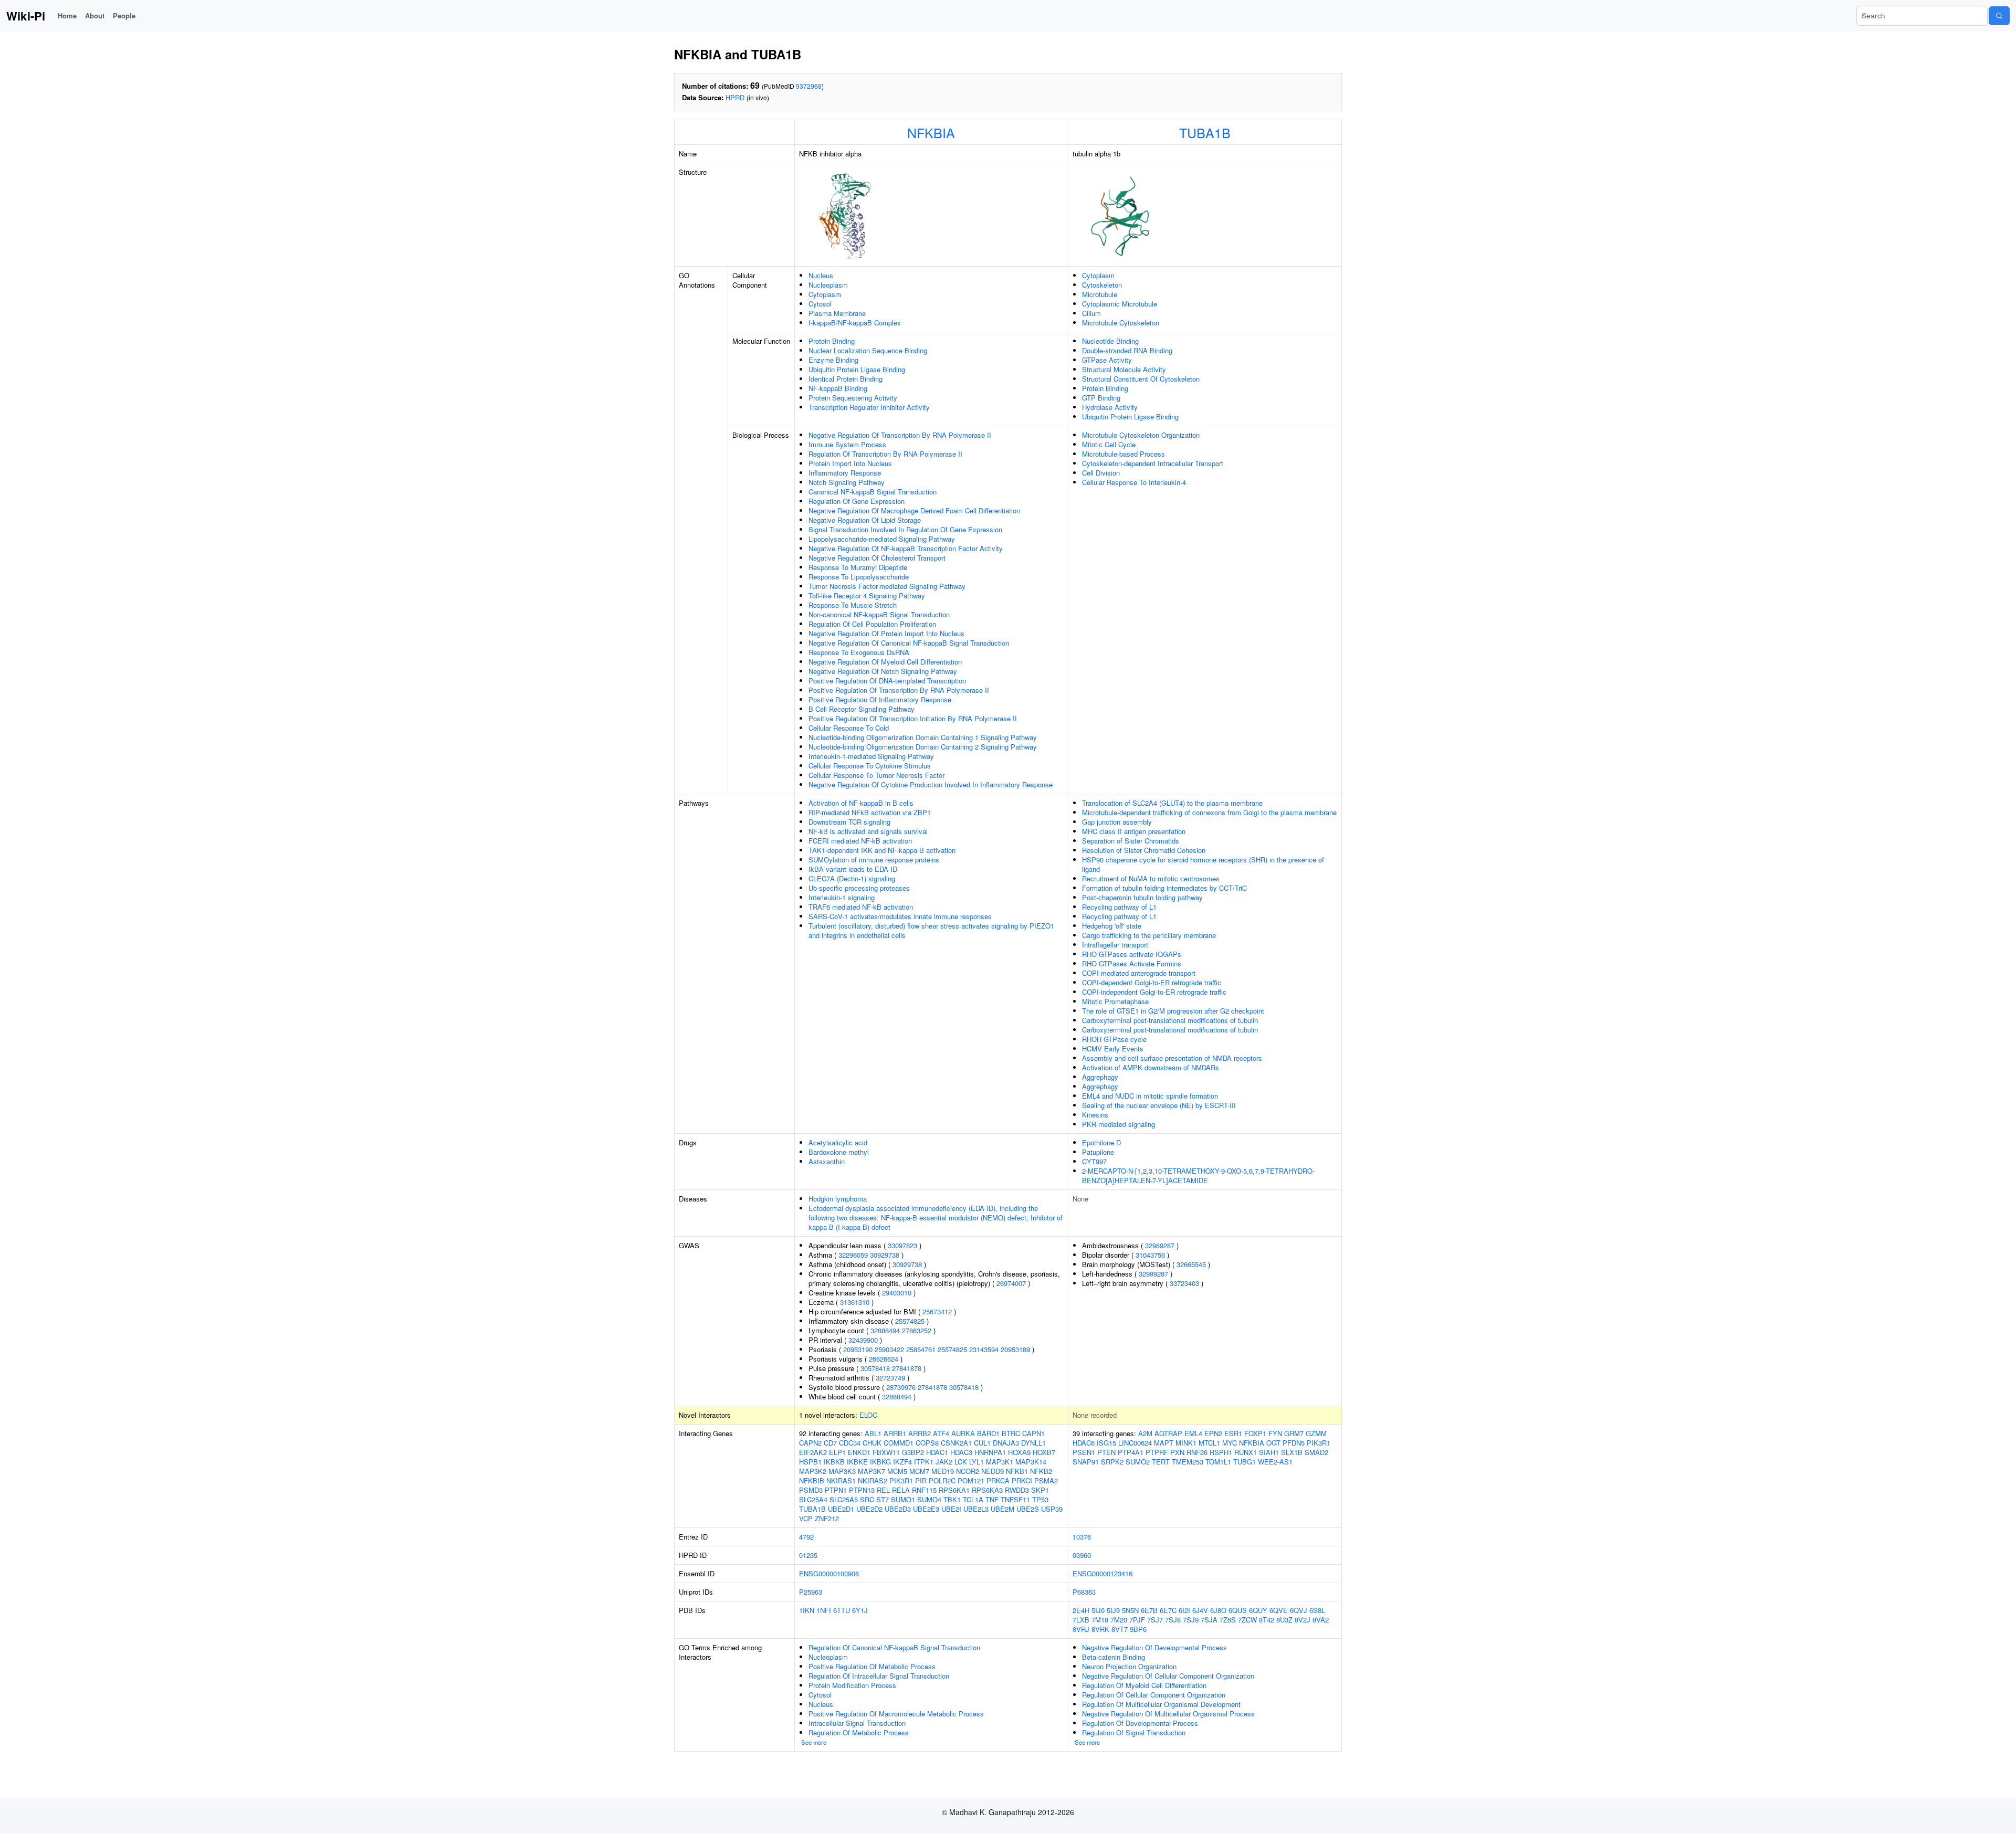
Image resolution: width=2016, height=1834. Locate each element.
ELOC (868, 1415)
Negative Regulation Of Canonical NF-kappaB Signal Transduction (909, 643)
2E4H (1081, 1610)
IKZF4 (902, 1462)
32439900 (863, 1340)
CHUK (872, 1443)
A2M (1145, 1433)
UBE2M (1002, 1509)
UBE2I (951, 1509)
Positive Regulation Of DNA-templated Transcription (887, 681)
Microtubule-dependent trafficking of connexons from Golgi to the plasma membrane (1209, 812)
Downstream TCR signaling (849, 822)
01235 (808, 1555)
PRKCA (998, 1480)
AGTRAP (1168, 1433)
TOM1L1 (1218, 1462)
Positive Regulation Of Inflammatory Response (880, 699)
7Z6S (1228, 1620)
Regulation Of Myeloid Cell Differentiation (1144, 1685)
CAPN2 (810, 1443)
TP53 (1040, 1499)
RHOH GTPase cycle (1114, 1039)
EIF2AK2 (813, 1452)
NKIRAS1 (841, 1480)
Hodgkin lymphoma (838, 1199)
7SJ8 (1173, 1620)
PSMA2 (1046, 1480)
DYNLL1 (1033, 1443)
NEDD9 (993, 1471)
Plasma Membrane (837, 313)
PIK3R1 (901, 1480)
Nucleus (821, 275)
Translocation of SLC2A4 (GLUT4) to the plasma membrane (1172, 803)
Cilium (1091, 313)
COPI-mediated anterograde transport (1139, 973)
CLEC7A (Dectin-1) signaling (852, 878)
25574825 (910, 1321)
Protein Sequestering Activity (853, 398)
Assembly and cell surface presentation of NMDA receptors (1172, 1058)
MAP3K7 (871, 1471)
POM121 (971, 1480)
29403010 (897, 1293)
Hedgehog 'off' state (1112, 926)
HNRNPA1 (990, 1452)
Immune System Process (847, 444)
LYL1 (976, 1462)
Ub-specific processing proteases (859, 888)
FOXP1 (1255, 1433)
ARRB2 (920, 1433)
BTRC (1011, 1433)
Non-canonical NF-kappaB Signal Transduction (879, 614)
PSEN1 (1084, 1452)
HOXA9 (1019, 1452)
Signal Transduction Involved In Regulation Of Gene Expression (905, 529)
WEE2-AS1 (1275, 1462)
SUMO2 (1138, 1462)
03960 (1082, 1555)
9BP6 (1138, 1629)
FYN (1275, 1433)
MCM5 (897, 1471)
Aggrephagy (1100, 1077)
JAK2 (944, 1462)
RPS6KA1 (954, 1490)
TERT (1161, 1462)
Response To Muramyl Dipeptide (858, 567)
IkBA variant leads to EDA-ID (853, 869)
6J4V (1200, 1610)
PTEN (1106, 1452)
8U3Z (1284, 1620)
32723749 (890, 1378)
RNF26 (1197, 1452)
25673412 (937, 1311)
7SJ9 (1191, 1620)
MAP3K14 (1031, 1462)
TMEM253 (1188, 1462)
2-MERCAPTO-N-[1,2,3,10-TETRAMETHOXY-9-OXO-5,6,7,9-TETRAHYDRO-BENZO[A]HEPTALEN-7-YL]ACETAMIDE (1198, 1176)
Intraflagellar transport (1115, 945)
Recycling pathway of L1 (1119, 907)
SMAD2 (1316, 1452)
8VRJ (1081, 1629)
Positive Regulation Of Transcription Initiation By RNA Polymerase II (913, 718)
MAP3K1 (1000, 1462)
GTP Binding (1101, 398)
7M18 (1100, 1620)
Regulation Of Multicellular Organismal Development (1161, 1704)
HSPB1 (810, 1462)
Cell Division (1101, 473)
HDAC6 (1084, 1443)
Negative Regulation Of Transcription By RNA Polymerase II (900, 435)
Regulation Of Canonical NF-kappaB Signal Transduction (894, 1647)
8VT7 (1120, 1629)
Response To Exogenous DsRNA (859, 652)
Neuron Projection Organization (1129, 1666)
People (124, 15)
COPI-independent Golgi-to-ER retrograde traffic (1154, 992)
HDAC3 (961, 1452)
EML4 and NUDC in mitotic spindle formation (1150, 1096)
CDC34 (850, 1443)
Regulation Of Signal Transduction (1134, 1732)
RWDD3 (1017, 1490)
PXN (1177, 1452)
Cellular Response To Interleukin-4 (1134, 482)
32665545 (1191, 1264)
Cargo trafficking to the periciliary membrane (1149, 935)
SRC (867, 1499)
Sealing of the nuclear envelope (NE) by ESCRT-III (1159, 1105)
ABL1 (873, 1433)
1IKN (807, 1610)
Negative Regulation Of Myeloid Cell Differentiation (885, 662)
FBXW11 (886, 1452)
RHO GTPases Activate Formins (1132, 963)
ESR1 (1233, 1433)
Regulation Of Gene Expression (857, 501)
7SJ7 (1155, 1620)
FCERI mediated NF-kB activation (860, 841)
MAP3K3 (842, 1471)
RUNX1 (1246, 1452)
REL (883, 1490)
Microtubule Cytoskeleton (1121, 323)
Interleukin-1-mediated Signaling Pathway (871, 756)
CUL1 (982, 1443)
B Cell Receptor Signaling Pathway (862, 709)
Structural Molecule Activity (1124, 369)
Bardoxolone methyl (839, 1152)
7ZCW (1247, 1620)
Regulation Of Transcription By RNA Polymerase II (885, 454)
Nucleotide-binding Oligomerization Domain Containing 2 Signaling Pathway (923, 747)
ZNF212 (827, 1518)
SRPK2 (1112, 1462)
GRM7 (1294, 1433)
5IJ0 (1098, 1610)
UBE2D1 (841, 1509)
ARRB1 (895, 1433)
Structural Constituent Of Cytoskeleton (1141, 379)
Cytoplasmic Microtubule (1120, 304)
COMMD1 (899, 1443)
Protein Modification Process (852, 1685)
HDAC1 (937, 1452)
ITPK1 (924, 1462)
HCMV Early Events (1113, 1048)
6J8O (1218, 1610)
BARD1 (988, 1433)
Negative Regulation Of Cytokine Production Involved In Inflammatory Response (931, 784)
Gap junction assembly (1117, 822)
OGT (1273, 1443)
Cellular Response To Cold (849, 728)
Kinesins (1095, 1115)
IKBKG (880, 1462)
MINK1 (1186, 1443)
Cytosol (820, 304)
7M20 (1119, 1620)
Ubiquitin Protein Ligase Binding (857, 369)
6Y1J (860, 1610)
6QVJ (1299, 1610)
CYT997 (1094, 1161)
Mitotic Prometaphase (1115, 1001)
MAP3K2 (813, 1471)
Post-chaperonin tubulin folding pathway (1142, 897)
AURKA (963, 1433)
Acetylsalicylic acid (838, 1142)
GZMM (1316, 1433)
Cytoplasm (825, 294)
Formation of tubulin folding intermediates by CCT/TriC (1164, 888)
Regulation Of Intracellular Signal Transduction (879, 1676)
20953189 (1015, 1349)
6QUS (1238, 1610)
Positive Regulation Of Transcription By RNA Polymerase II (899, 690)
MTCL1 (1209, 1443)
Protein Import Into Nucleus (850, 463)
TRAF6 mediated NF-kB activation (861, 907)
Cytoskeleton (1102, 285)
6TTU (842, 1610)
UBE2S (1028, 1509)
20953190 (858, 1349)
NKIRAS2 (873, 1480)
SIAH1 (1269, 1452)
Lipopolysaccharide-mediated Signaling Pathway (882, 539)
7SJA (1209, 1620)
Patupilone (1098, 1152)
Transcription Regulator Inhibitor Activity (869, 407)
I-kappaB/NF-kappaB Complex (855, 323)
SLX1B (1292, 1452)
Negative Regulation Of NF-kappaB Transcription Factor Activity (906, 548)
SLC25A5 (844, 1499)
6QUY (1258, 1610)
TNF (992, 1499)
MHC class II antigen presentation (1134, 831)
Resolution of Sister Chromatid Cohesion (1144, 850)
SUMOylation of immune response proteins (874, 860)
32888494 (885, 1330)
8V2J (1303, 1620)
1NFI (824, 1610)
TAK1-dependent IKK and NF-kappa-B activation (882, 850)
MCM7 (919, 1471)
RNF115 (924, 1490)
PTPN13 (862, 1490)
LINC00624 (1135, 1443)
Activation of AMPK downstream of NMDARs (1151, 1067)
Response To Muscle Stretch (853, 605)
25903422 (889, 1349)
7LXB (1081, 1620)
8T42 (1267, 1620)
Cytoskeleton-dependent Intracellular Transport (1153, 463)
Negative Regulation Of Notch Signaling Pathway (883, 671)
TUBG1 (1245, 1462)
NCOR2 (968, 1471)
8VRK (1100, 1629)
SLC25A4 (813, 1499)
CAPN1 (1033, 1433)
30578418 (875, 1368)
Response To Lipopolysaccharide (859, 577)
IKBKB (834, 1462)
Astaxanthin (827, 1161)
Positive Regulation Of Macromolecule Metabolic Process (896, 1714)
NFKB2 (1041, 1471)
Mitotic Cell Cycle (1109, 444)
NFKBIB (812, 1480)
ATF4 (941, 1433)
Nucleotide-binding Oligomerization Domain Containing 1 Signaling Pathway (923, 737)
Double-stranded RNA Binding (1127, 350)
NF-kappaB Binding (838, 388)
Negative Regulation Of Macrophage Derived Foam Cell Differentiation (914, 510)
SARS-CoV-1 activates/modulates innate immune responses (900, 916)
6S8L (1317, 1610)
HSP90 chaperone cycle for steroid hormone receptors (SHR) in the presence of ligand (1203, 864)
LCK (961, 1462)
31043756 (1150, 1255)
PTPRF (1157, 1452)
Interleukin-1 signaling (842, 897)
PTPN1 (836, 1490)
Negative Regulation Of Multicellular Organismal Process (1168, 1714)
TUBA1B (1205, 132)
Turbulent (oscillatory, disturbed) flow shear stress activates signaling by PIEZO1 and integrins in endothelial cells (931, 930)
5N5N (1130, 1610)
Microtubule (1100, 294)
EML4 (1193, 1433)
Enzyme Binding (833, 360)
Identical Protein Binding (846, 379)
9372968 (809, 86)
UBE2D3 (898, 1509)
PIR (921, 1480)
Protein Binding (832, 341)
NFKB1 (1017, 1471)
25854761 (921, 1349)
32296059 (853, 1255)
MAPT (1164, 1443)
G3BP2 (913, 1452)
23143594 (984, 1349)
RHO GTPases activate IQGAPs (1132, 954)
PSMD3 (811, 1490)
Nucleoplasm (828, 285)
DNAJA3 (1006, 1443)
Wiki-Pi (26, 16)
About (95, 15)
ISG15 (1106, 1443)
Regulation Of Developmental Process (1140, 1723)
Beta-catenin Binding (1114, 1657)
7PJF (1137, 1620)
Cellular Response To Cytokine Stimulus (870, 766)
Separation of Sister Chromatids (1131, 841)
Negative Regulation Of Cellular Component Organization (1168, 1676)
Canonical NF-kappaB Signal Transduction (873, 492)
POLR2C (942, 1480)
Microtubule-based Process (1123, 454)
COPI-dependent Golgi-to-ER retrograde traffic (1152, 982)
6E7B (1149, 1610)
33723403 (1184, 1283)
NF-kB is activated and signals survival (868, 831)
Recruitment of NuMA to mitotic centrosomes (1151, 878)
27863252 (917, 1330)
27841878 (907, 1368)
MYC (1230, 1443)
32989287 (1160, 1245)
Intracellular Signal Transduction (857, 1723)
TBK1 (952, 1499)
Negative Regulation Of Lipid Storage (865, 520)
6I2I (1184, 1610)
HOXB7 (1044, 1452)
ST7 (883, 1499)
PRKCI (1022, 1480)
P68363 (1084, 1592)
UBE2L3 (976, 1509)
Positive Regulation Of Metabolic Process (872, 1666)
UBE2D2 (869, 1509)
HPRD (735, 97)
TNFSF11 (1015, 1499)
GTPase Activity (1107, 360)
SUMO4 (929, 1499)
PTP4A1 (1131, 1452)
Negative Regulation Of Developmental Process (1154, 1647)
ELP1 (837, 1452)
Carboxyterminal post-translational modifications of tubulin (1170, 1020)
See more (814, 1742)
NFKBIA (931, 132)
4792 (806, 1537)
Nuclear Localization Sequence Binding (868, 350)
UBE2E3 (926, 1509)
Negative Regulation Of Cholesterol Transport (877, 558)
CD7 (830, 1443)
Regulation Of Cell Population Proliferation (872, 624)
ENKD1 (859, 1452)
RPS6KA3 (987, 1490)
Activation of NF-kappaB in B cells (861, 803)
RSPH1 (1221, 1452)
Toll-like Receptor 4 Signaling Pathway (867, 595)
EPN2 (1213, 1433)
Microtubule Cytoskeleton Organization (1141, 435)
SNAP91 (1086, 1462)
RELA (901, 1490)
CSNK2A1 (956, 1443)
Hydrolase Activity (1110, 407)
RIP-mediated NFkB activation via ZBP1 (870, 812)
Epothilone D (1101, 1142)
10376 (1082, 1537)
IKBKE (857, 1462)
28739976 (901, 1387)
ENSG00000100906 (829, 1573)
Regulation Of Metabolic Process (859, 1732)
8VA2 (1321, 1620)
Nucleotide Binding (1110, 341)
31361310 (855, 1302)
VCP (806, 1518)
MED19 (943, 1471)
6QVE (1279, 1610)
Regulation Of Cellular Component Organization (1154, 1695)
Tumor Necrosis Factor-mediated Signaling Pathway (887, 586)
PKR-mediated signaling (1119, 1124)
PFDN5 (1294, 1443)
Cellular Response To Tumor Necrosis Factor (876, 775)
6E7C (1168, 1610)
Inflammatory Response (845, 473)
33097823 (902, 1245)
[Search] (1999, 16)
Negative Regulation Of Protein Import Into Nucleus (886, 633)
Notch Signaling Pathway (847, 482)
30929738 (885, 1255)
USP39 (1052, 1509)
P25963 (811, 1592)
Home (67, 15)
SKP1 (1040, 1490)
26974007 (1011, 1283)
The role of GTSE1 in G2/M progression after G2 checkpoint (1173, 1011)
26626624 (884, 1359)
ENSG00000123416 (1102, 1573)
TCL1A (973, 1499)
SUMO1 (903, 1499)
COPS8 (927, 1443)
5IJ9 (1113, 1610)
